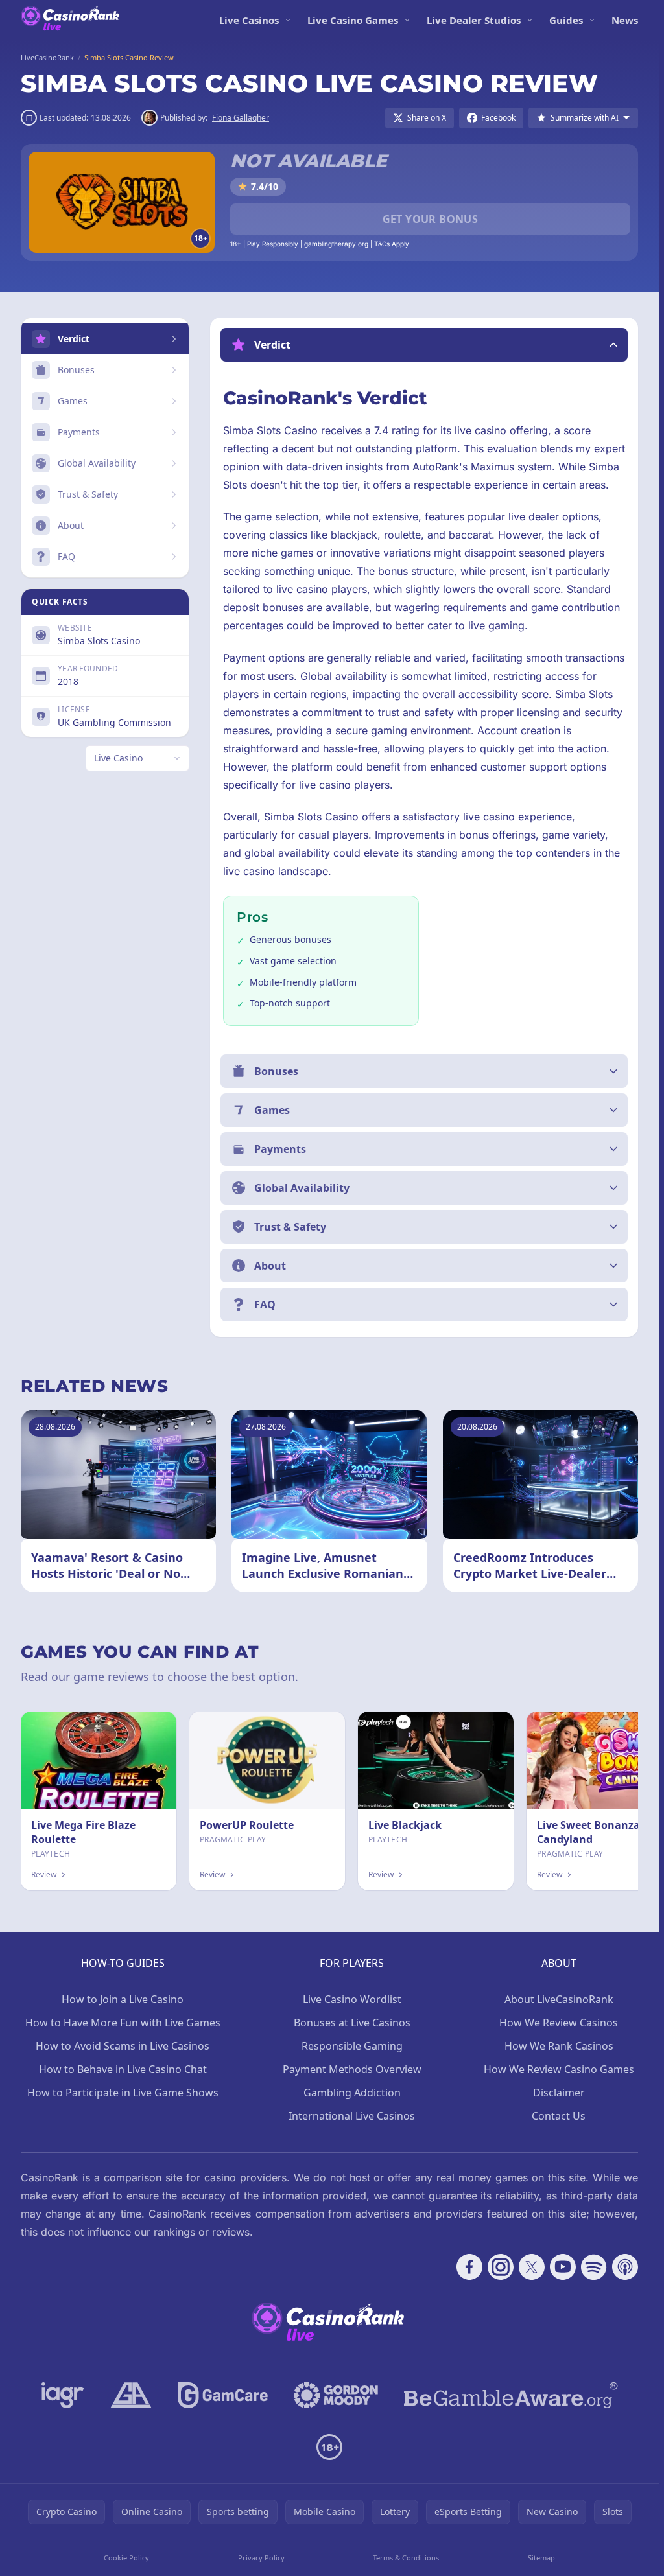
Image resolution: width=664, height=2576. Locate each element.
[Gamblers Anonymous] (131, 2395)
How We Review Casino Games (559, 2069)
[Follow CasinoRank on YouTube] (563, 2267)
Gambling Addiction (352, 2093)
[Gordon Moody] (336, 2395)
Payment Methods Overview (352, 2069)
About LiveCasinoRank (559, 1999)
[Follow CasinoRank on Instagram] (501, 2267)
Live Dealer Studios (474, 20)
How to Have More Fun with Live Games (123, 2023)
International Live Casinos (352, 2116)
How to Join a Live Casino (123, 1999)
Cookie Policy (126, 2558)
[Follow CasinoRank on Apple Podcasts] (625, 2267)
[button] (424, 345)
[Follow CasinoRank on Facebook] (469, 2267)
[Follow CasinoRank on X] (532, 2267)
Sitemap (541, 2558)
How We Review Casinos (559, 2023)
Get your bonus (431, 219)
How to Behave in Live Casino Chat (123, 2069)
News (625, 20)
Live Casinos (249, 20)
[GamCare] (223, 2395)
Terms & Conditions (406, 2558)
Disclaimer (559, 2093)
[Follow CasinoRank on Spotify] (594, 2267)
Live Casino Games (353, 20)
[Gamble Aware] (511, 2395)
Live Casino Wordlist (352, 1999)
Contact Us (559, 2116)
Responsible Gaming (352, 2046)
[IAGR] (63, 2395)
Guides (566, 20)
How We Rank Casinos (559, 2046)
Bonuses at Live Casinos (352, 2023)
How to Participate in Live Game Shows (123, 2093)
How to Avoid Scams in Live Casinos (123, 2046)
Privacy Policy (261, 2558)
